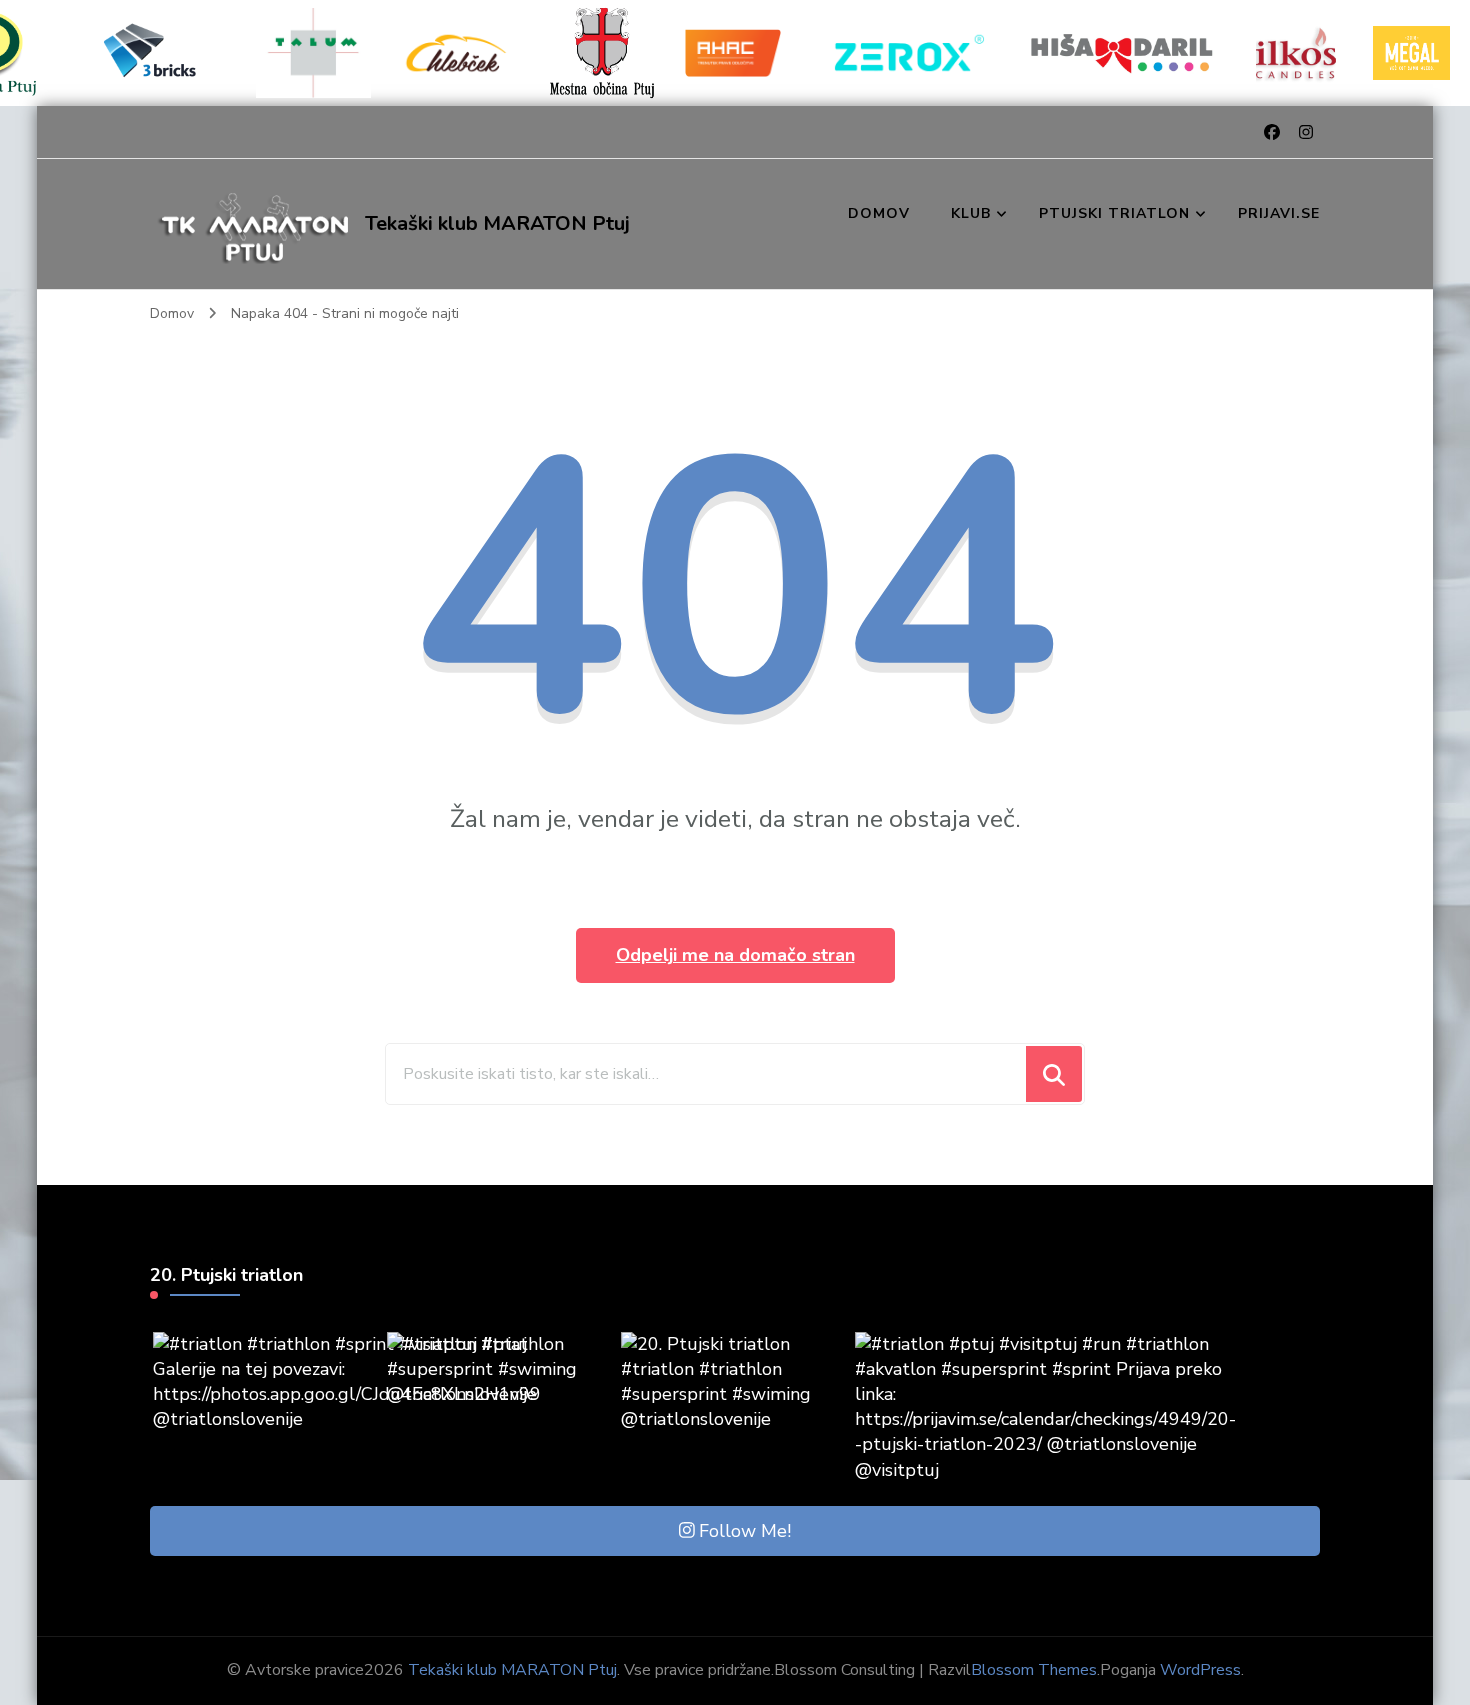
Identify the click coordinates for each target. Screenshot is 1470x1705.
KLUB (971, 213)
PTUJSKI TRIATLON (1114, 213)
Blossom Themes (1034, 1670)
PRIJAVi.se (1279, 213)
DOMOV (879, 213)
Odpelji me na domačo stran (735, 955)
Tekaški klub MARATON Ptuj (497, 223)
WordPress (1200, 1670)
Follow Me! (745, 1531)
